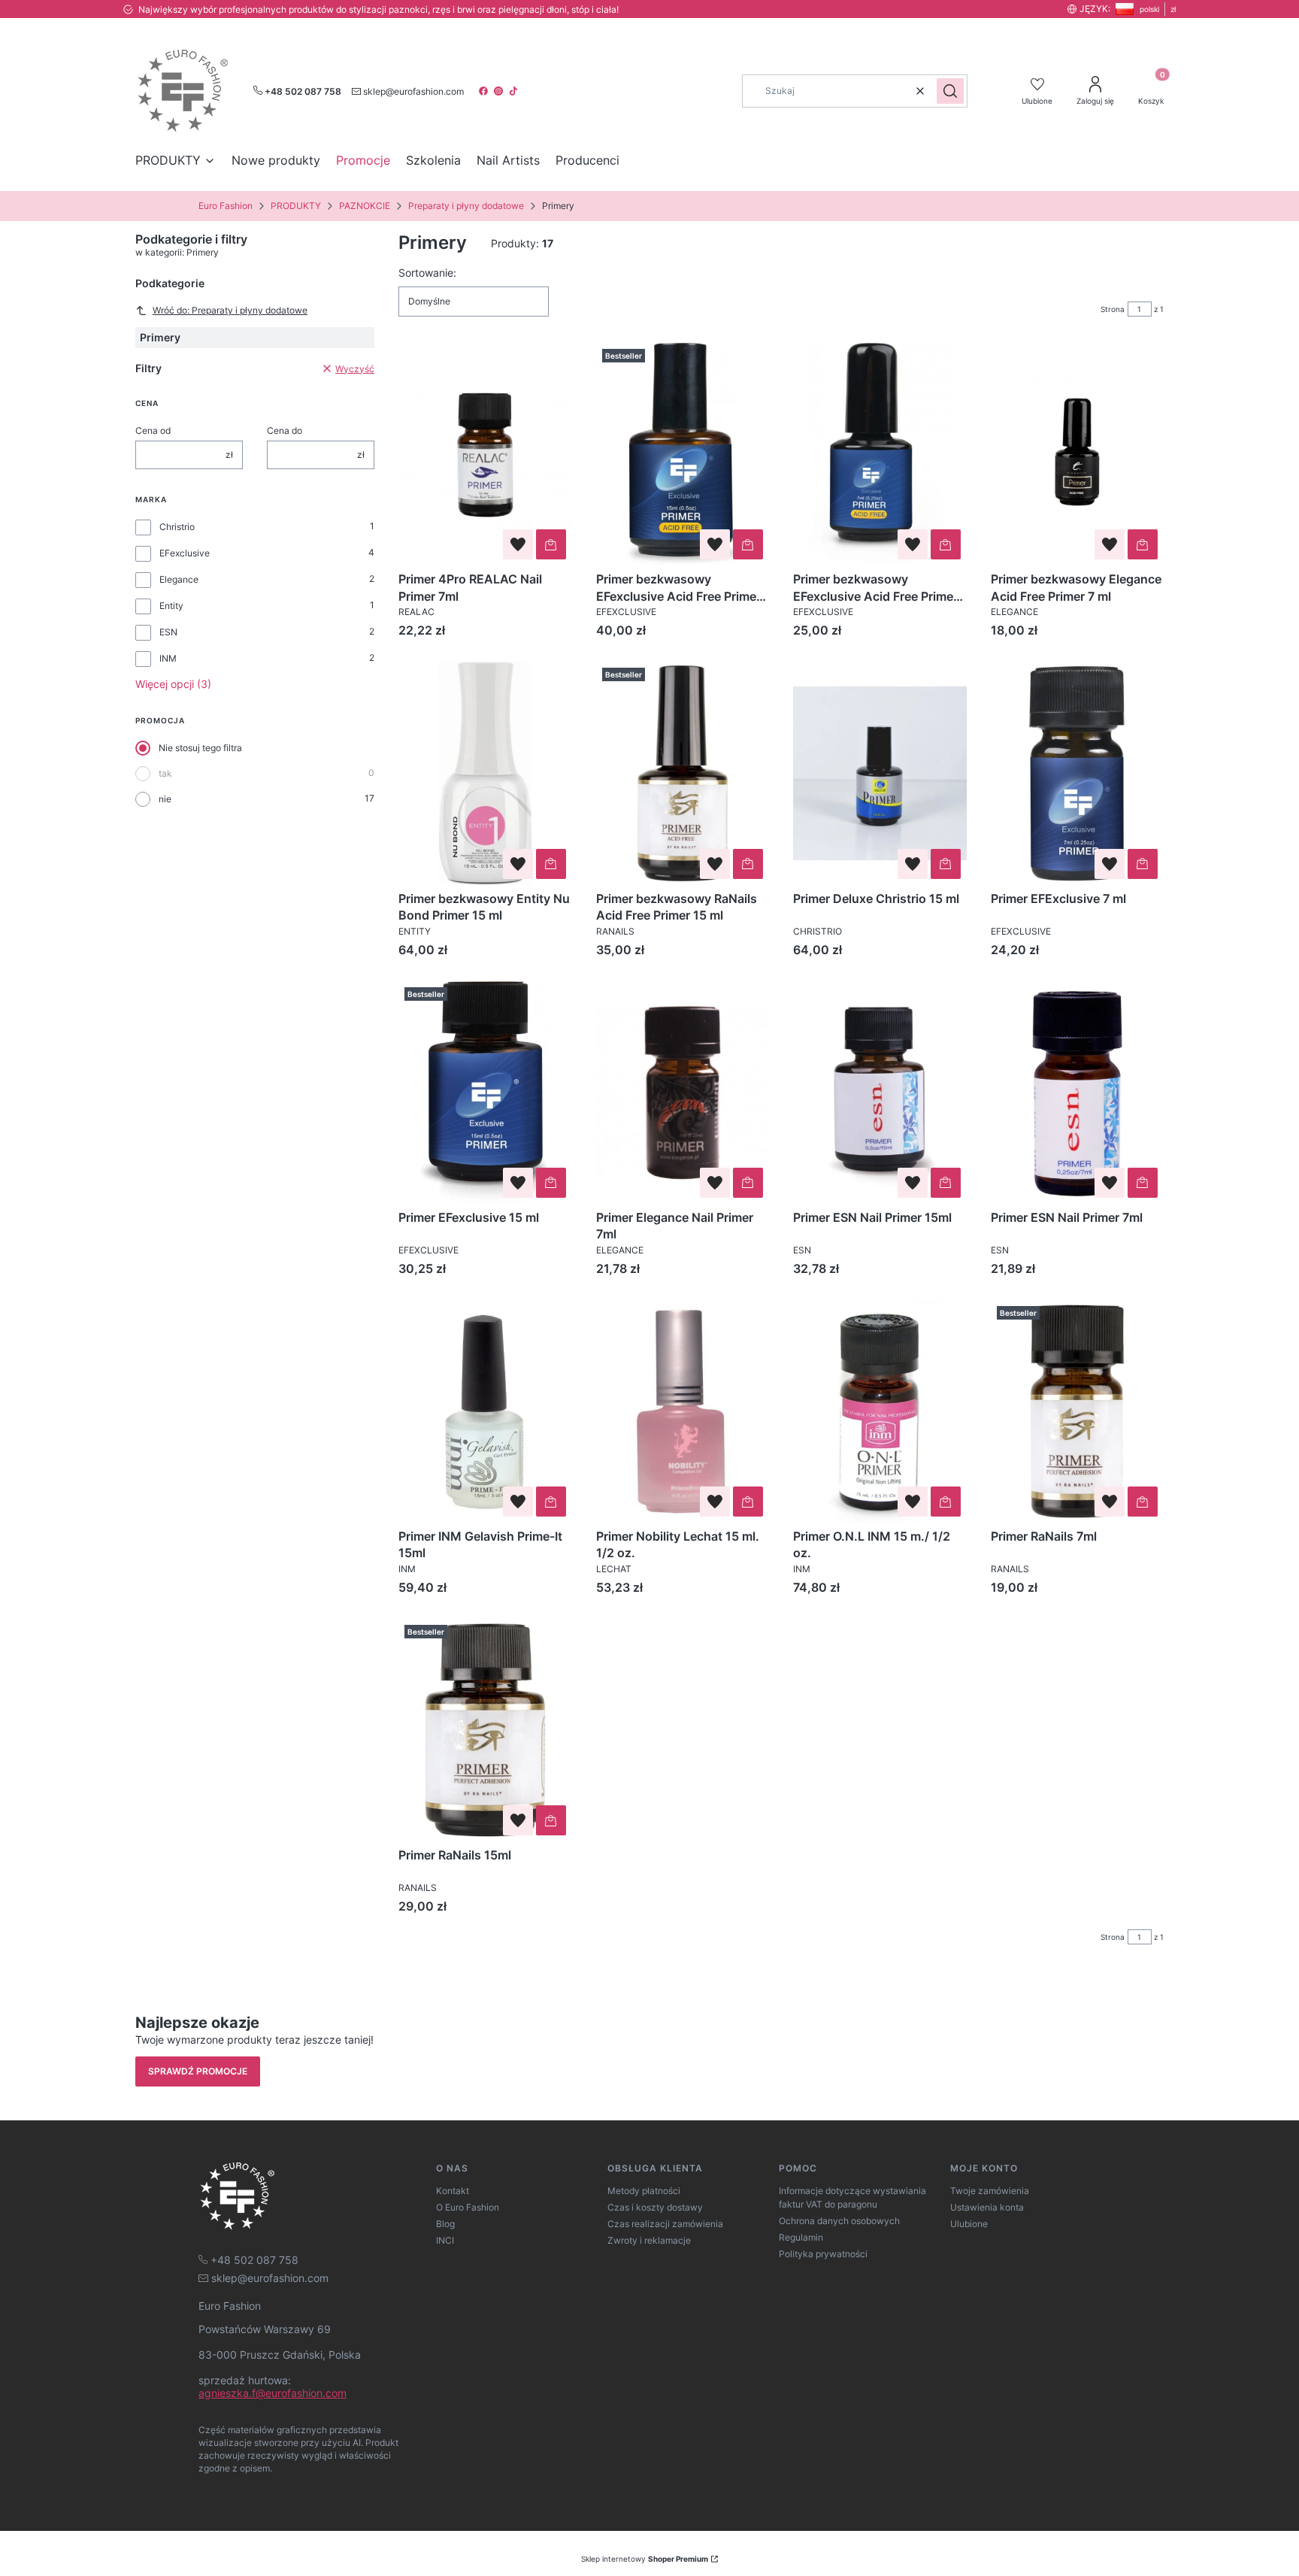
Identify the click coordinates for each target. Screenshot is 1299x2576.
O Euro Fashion (468, 2207)
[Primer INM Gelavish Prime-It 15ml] (485, 1411)
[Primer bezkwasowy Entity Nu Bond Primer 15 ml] (485, 773)
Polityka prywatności (823, 2254)
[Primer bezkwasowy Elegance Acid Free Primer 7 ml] (1078, 454)
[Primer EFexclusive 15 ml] (485, 1093)
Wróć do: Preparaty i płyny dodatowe (230, 310)
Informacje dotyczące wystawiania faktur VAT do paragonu (852, 2197)
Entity (171, 606)
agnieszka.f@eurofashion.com (273, 2393)
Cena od (153, 430)
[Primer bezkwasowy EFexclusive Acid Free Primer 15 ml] (683, 454)
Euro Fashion (226, 206)
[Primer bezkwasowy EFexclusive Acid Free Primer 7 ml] (880, 454)
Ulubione (969, 2224)
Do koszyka (551, 544)
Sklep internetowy (645, 2559)
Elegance (179, 579)
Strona (1113, 309)
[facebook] (485, 91)
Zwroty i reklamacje (649, 2240)
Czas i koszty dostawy (655, 2207)
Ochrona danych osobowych (839, 2221)
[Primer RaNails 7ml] (1078, 1411)
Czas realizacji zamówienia (665, 2224)
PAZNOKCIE (365, 206)
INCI (445, 2240)
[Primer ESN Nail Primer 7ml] (1078, 1093)
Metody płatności (644, 2191)
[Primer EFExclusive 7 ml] (1078, 773)
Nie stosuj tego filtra (200, 748)
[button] (950, 91)
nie (165, 799)
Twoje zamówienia (990, 2191)
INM (168, 658)
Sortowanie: (427, 273)
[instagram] (500, 91)
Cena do (285, 430)
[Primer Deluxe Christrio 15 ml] (880, 773)
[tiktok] (515, 91)
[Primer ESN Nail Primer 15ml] (880, 1093)
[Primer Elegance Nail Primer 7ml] (683, 1093)
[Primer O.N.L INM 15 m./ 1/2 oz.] (880, 1411)
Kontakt (453, 2191)
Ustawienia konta (987, 2207)
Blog (445, 2224)
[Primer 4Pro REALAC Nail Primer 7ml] (485, 454)
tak (165, 773)
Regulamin (801, 2237)
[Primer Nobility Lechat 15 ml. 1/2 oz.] (683, 1411)
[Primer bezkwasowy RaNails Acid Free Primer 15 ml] (683, 773)
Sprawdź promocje (198, 2071)
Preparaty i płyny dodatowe (466, 206)
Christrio (177, 527)
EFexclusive (185, 553)
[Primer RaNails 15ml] (485, 1730)
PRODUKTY (296, 206)
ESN (168, 632)
